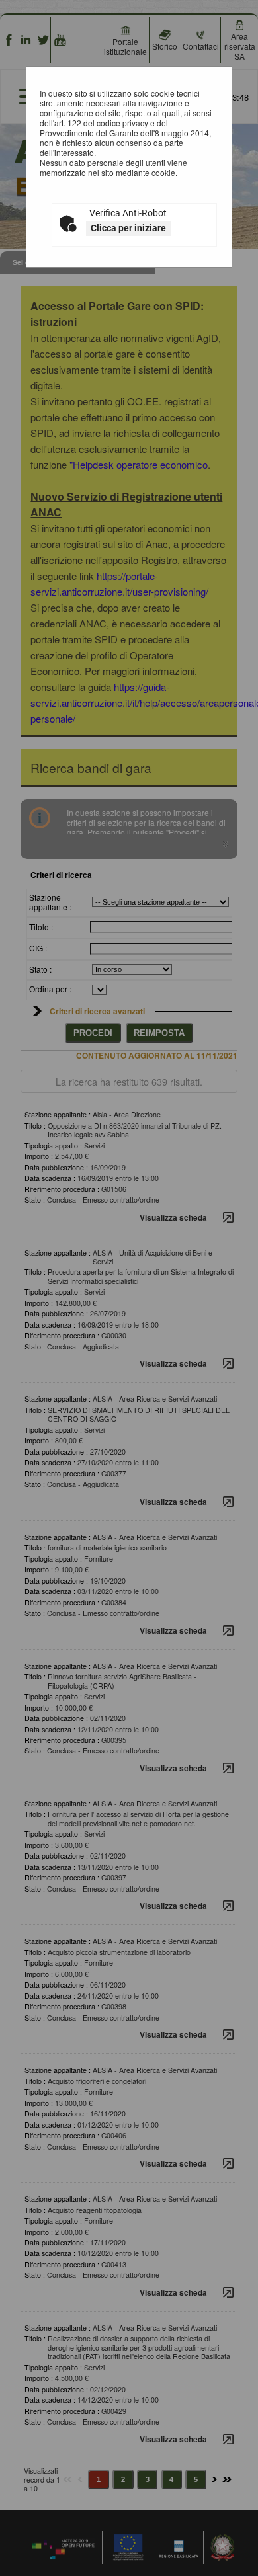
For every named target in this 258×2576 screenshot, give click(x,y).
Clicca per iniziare (128, 228)
